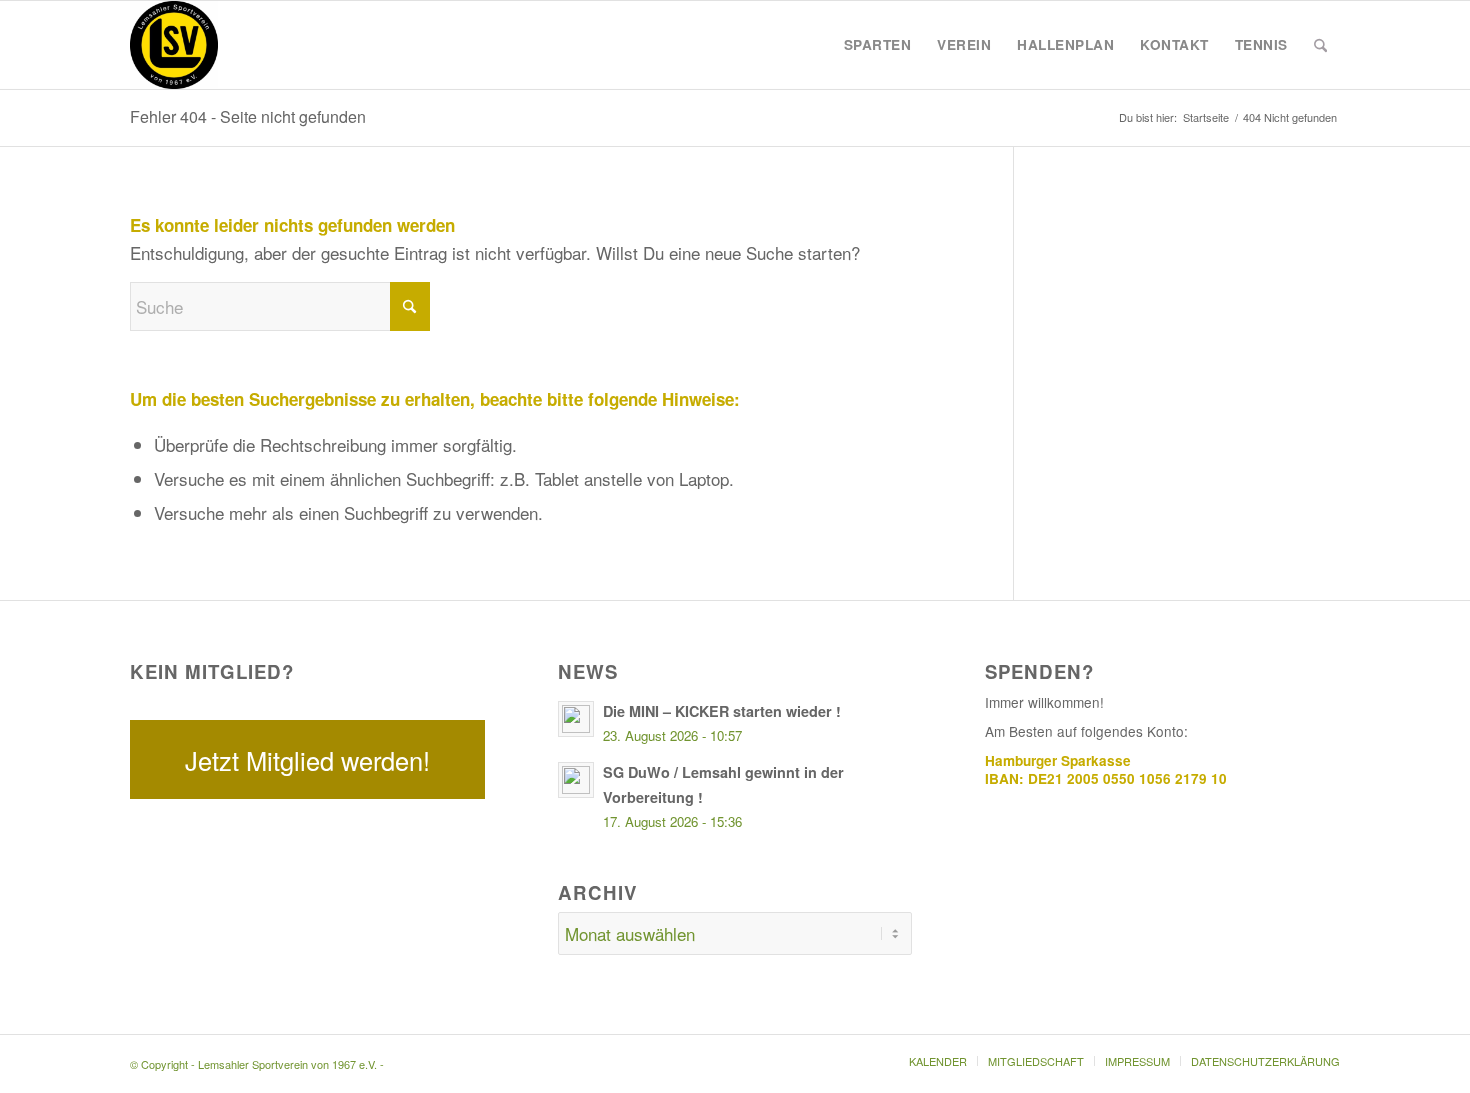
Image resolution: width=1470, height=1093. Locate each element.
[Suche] (1320, 45)
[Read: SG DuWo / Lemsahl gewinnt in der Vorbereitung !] (576, 780)
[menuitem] (878, 45)
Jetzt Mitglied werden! (307, 760)
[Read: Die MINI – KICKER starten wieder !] (576, 719)
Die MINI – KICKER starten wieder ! (722, 711)
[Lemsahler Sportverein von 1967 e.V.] (174, 45)
